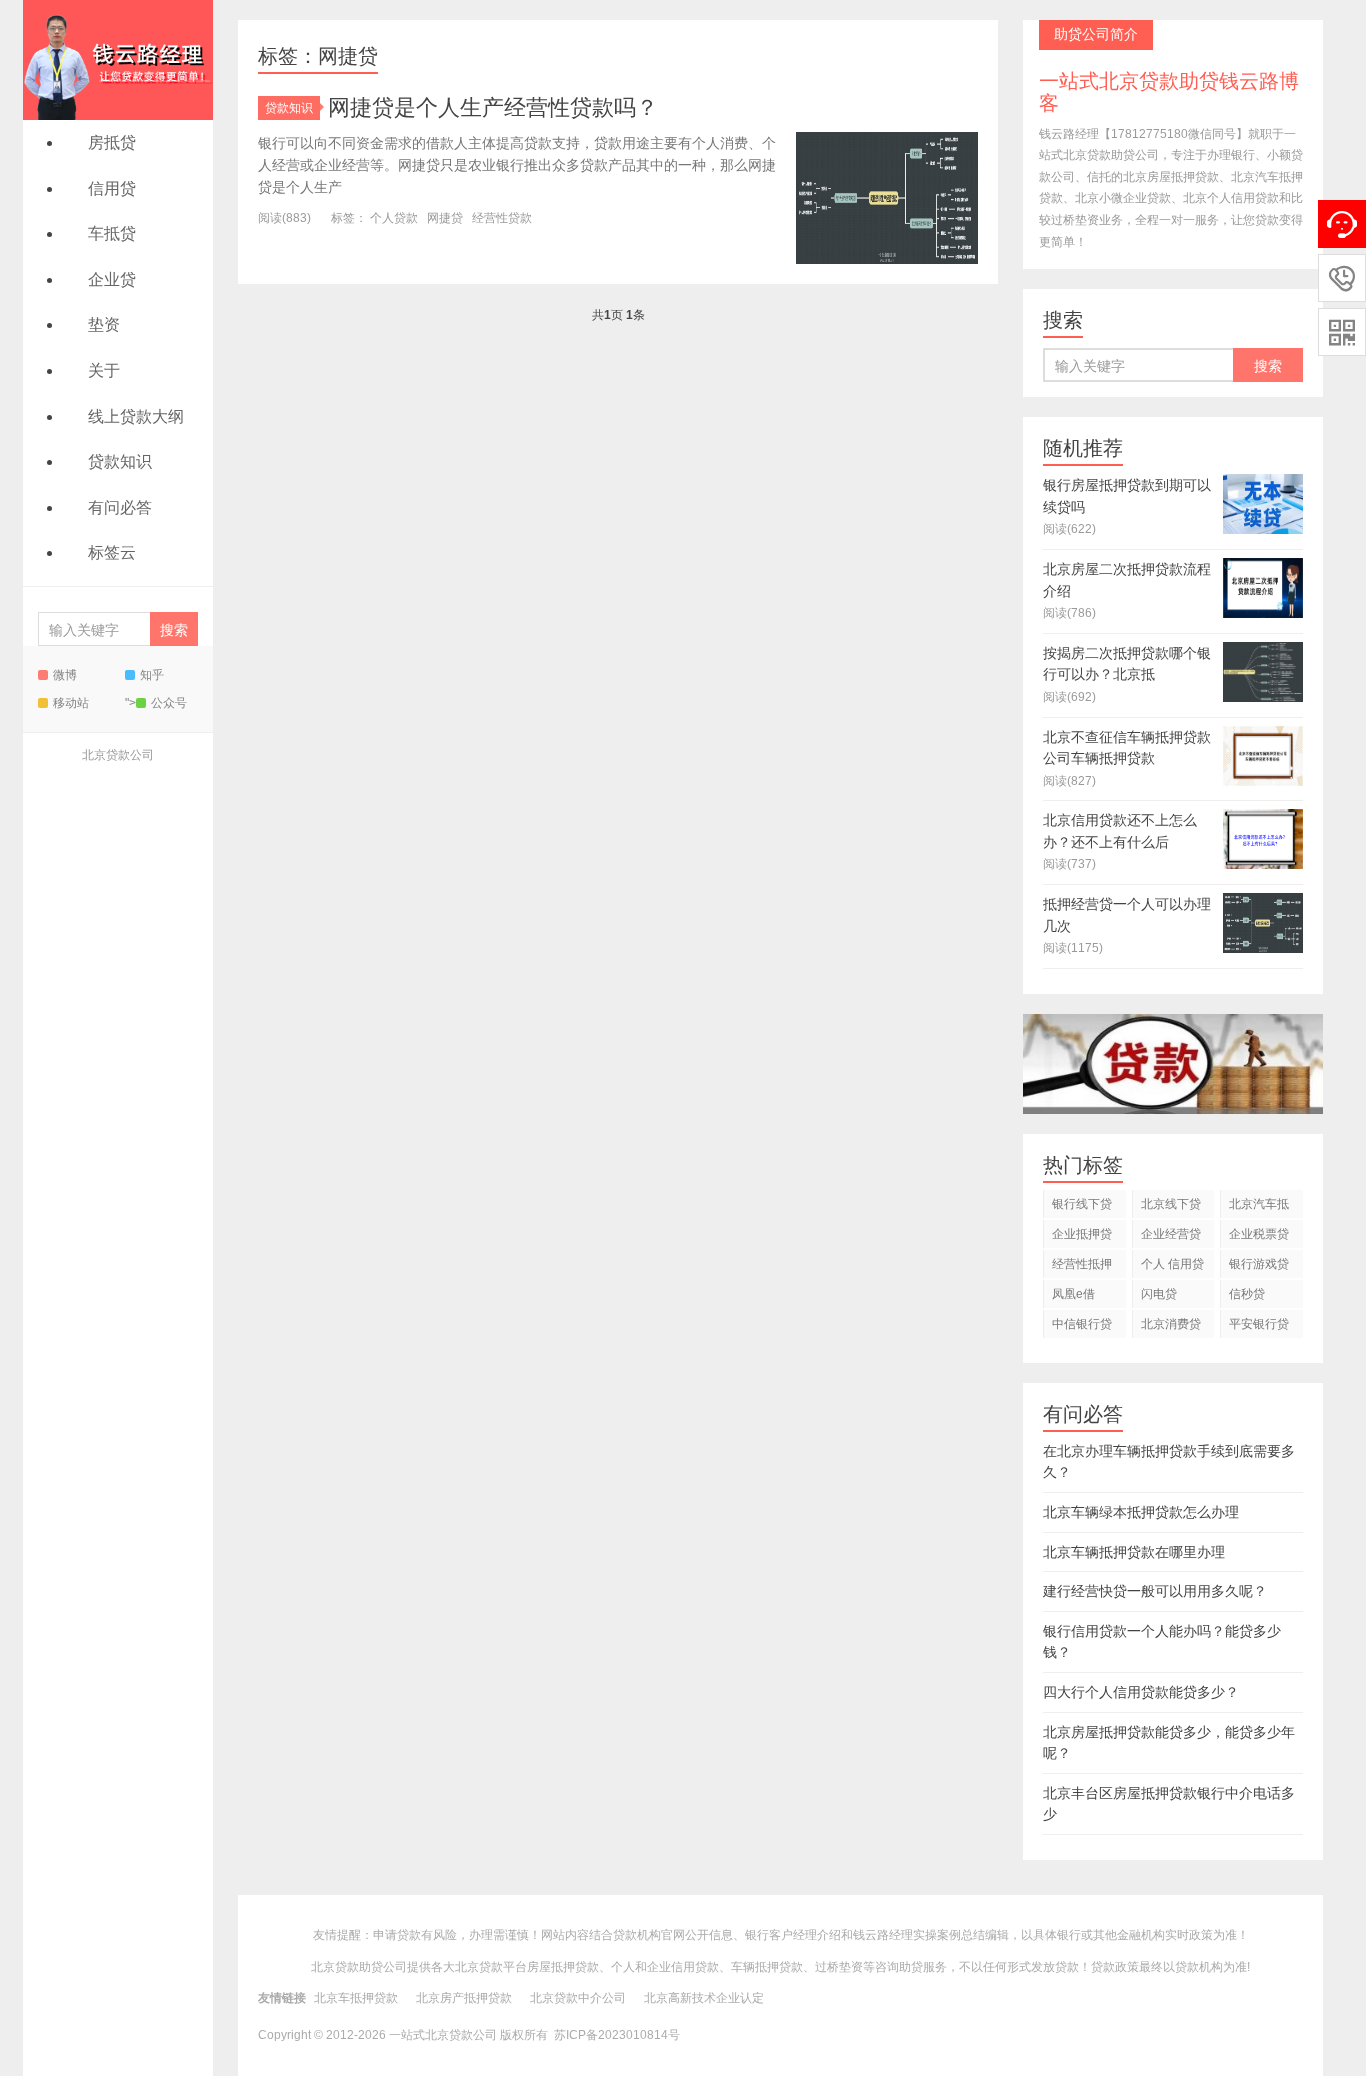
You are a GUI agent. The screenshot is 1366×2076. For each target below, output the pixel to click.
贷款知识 (120, 461)
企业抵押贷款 (1082, 1237)
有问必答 (120, 507)
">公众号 (156, 703)
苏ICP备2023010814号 (617, 2035)
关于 (104, 370)
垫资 (104, 324)
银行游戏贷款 (1259, 1267)
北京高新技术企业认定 (704, 1998)
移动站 (71, 703)
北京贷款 (479, 1967)
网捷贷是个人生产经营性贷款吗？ (493, 107)
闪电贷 (1159, 1294)
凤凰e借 (1073, 1294)
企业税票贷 (1259, 1234)
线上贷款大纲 (136, 416)
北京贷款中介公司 (578, 1998)
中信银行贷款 (1082, 1327)
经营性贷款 (502, 218)
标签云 (112, 552)
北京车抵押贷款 (356, 1998)
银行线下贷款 (1082, 1207)
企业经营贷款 (1171, 1237)
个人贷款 (394, 218)
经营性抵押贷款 (1082, 1267)
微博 (65, 675)
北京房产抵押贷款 (464, 1998)
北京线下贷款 (1171, 1207)
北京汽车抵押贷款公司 (1259, 1207)
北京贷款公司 (118, 755)
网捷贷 (445, 218)
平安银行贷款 (1259, 1327)
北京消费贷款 (1171, 1327)
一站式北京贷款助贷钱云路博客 (118, 60)
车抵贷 (112, 233)
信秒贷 (1247, 1294)
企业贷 (112, 279)
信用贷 (112, 188)
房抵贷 (112, 142)
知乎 (152, 675)
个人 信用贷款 (1172, 1267)
